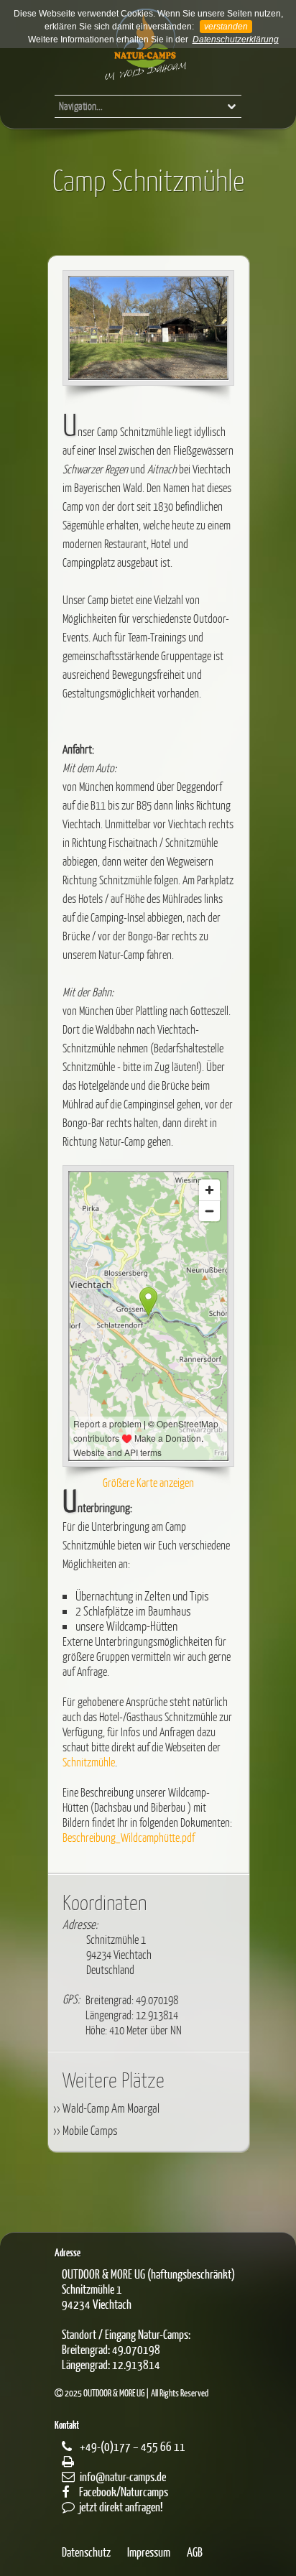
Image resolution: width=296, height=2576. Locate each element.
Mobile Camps (90, 2130)
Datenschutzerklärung (236, 40)
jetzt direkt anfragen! (121, 2507)
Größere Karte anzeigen (148, 1482)
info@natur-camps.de (123, 2477)
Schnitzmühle (89, 1762)
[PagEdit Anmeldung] (6, 7)
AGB (195, 2552)
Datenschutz (86, 2552)
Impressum (149, 2552)
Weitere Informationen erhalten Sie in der (108, 40)
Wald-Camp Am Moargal (111, 2108)
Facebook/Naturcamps (124, 2492)
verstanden (226, 27)
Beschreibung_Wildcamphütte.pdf (129, 1837)
